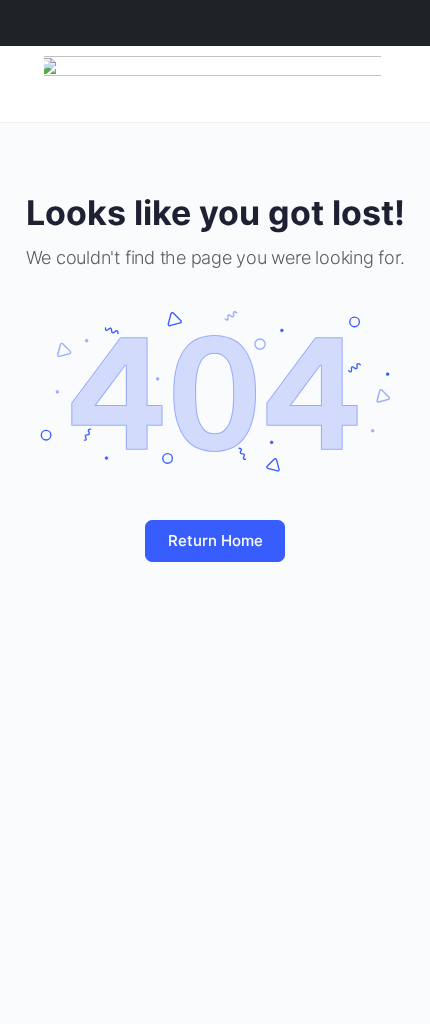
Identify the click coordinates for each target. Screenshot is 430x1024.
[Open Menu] (32, 82)
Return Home (215, 540)
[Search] (393, 84)
